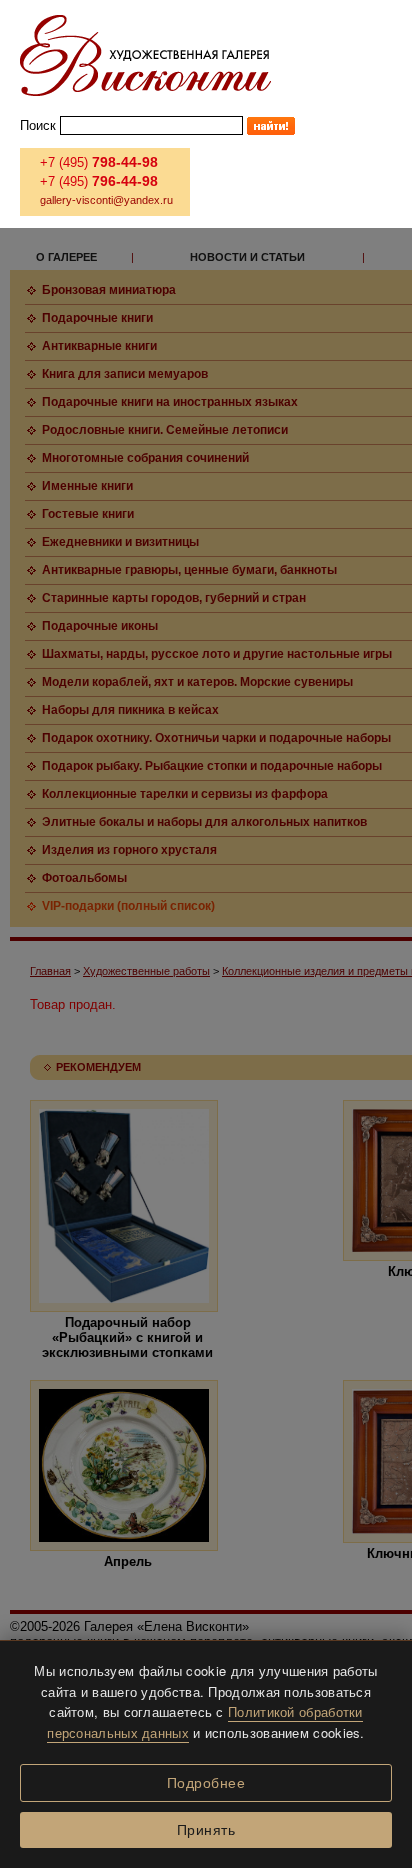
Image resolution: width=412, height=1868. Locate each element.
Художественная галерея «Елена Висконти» (145, 55)
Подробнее (206, 1783)
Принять (206, 1830)
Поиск (38, 125)
